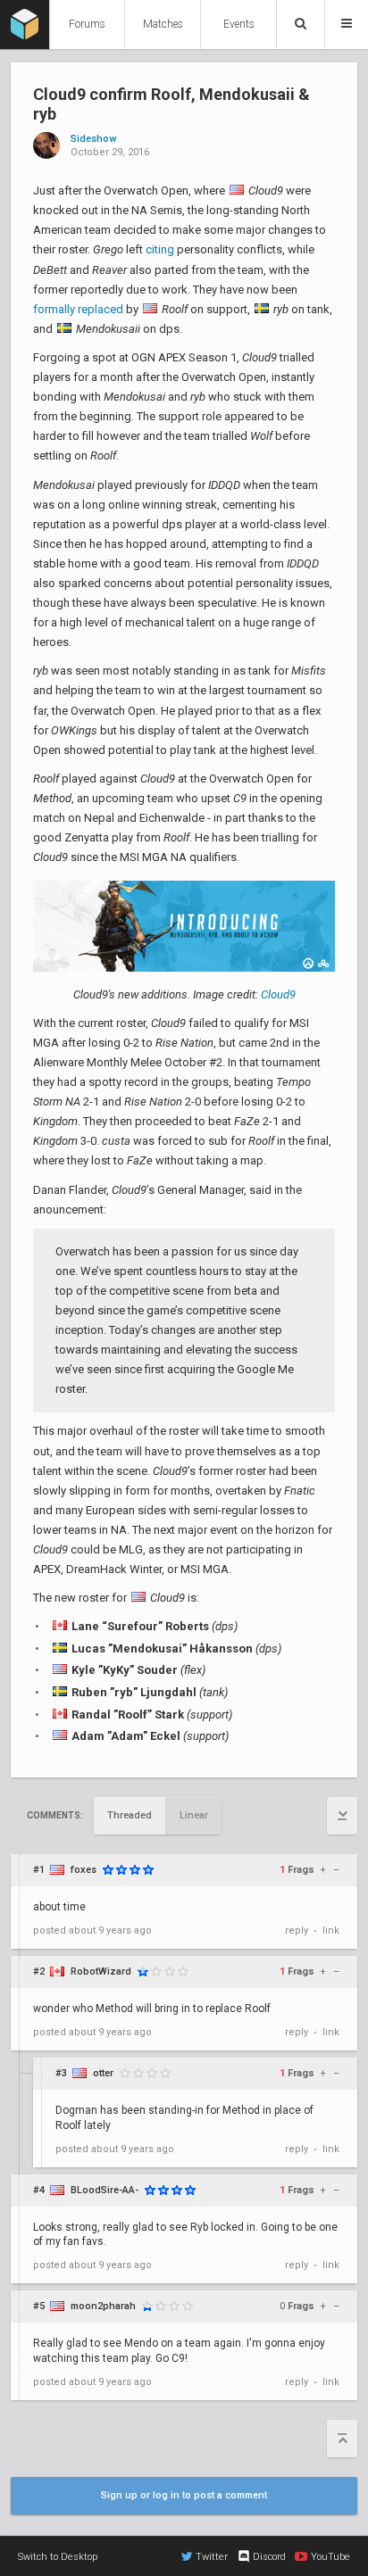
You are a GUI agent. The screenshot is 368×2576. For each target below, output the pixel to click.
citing (160, 249)
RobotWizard (101, 1971)
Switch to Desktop (58, 2557)
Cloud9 (278, 994)
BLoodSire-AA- (105, 2190)
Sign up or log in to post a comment (184, 2495)
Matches (163, 24)
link (331, 1930)
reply (297, 1930)
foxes (84, 1870)
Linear (194, 1815)
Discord (269, 2557)
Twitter (212, 2557)
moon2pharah (103, 2306)
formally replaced (78, 309)
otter (103, 2073)
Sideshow (93, 139)
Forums (87, 24)
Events (239, 24)
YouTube (330, 2557)
